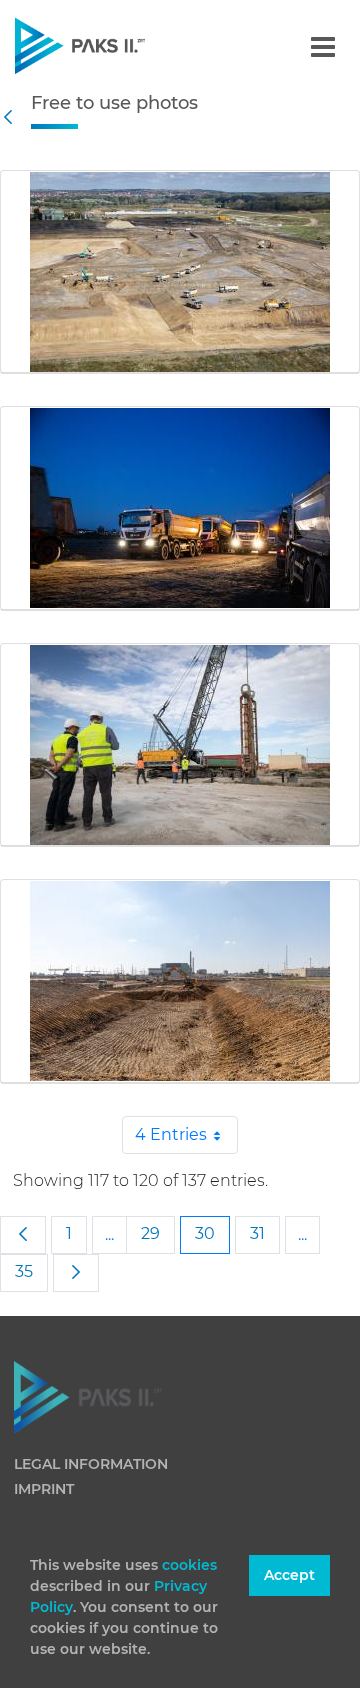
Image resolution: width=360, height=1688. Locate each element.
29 (150, 1233)
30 (205, 1233)
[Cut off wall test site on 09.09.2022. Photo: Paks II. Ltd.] (180, 745)
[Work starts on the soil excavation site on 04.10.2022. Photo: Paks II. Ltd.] (180, 508)
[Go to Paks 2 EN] (114, 45)
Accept (289, 1575)
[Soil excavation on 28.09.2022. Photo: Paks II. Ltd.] (180, 272)
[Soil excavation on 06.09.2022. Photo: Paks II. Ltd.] (180, 981)
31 (257, 1233)
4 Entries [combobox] (171, 1134)
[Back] (13, 117)
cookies (189, 1565)
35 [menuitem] (24, 1271)
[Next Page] (76, 1273)
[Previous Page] (23, 1235)
